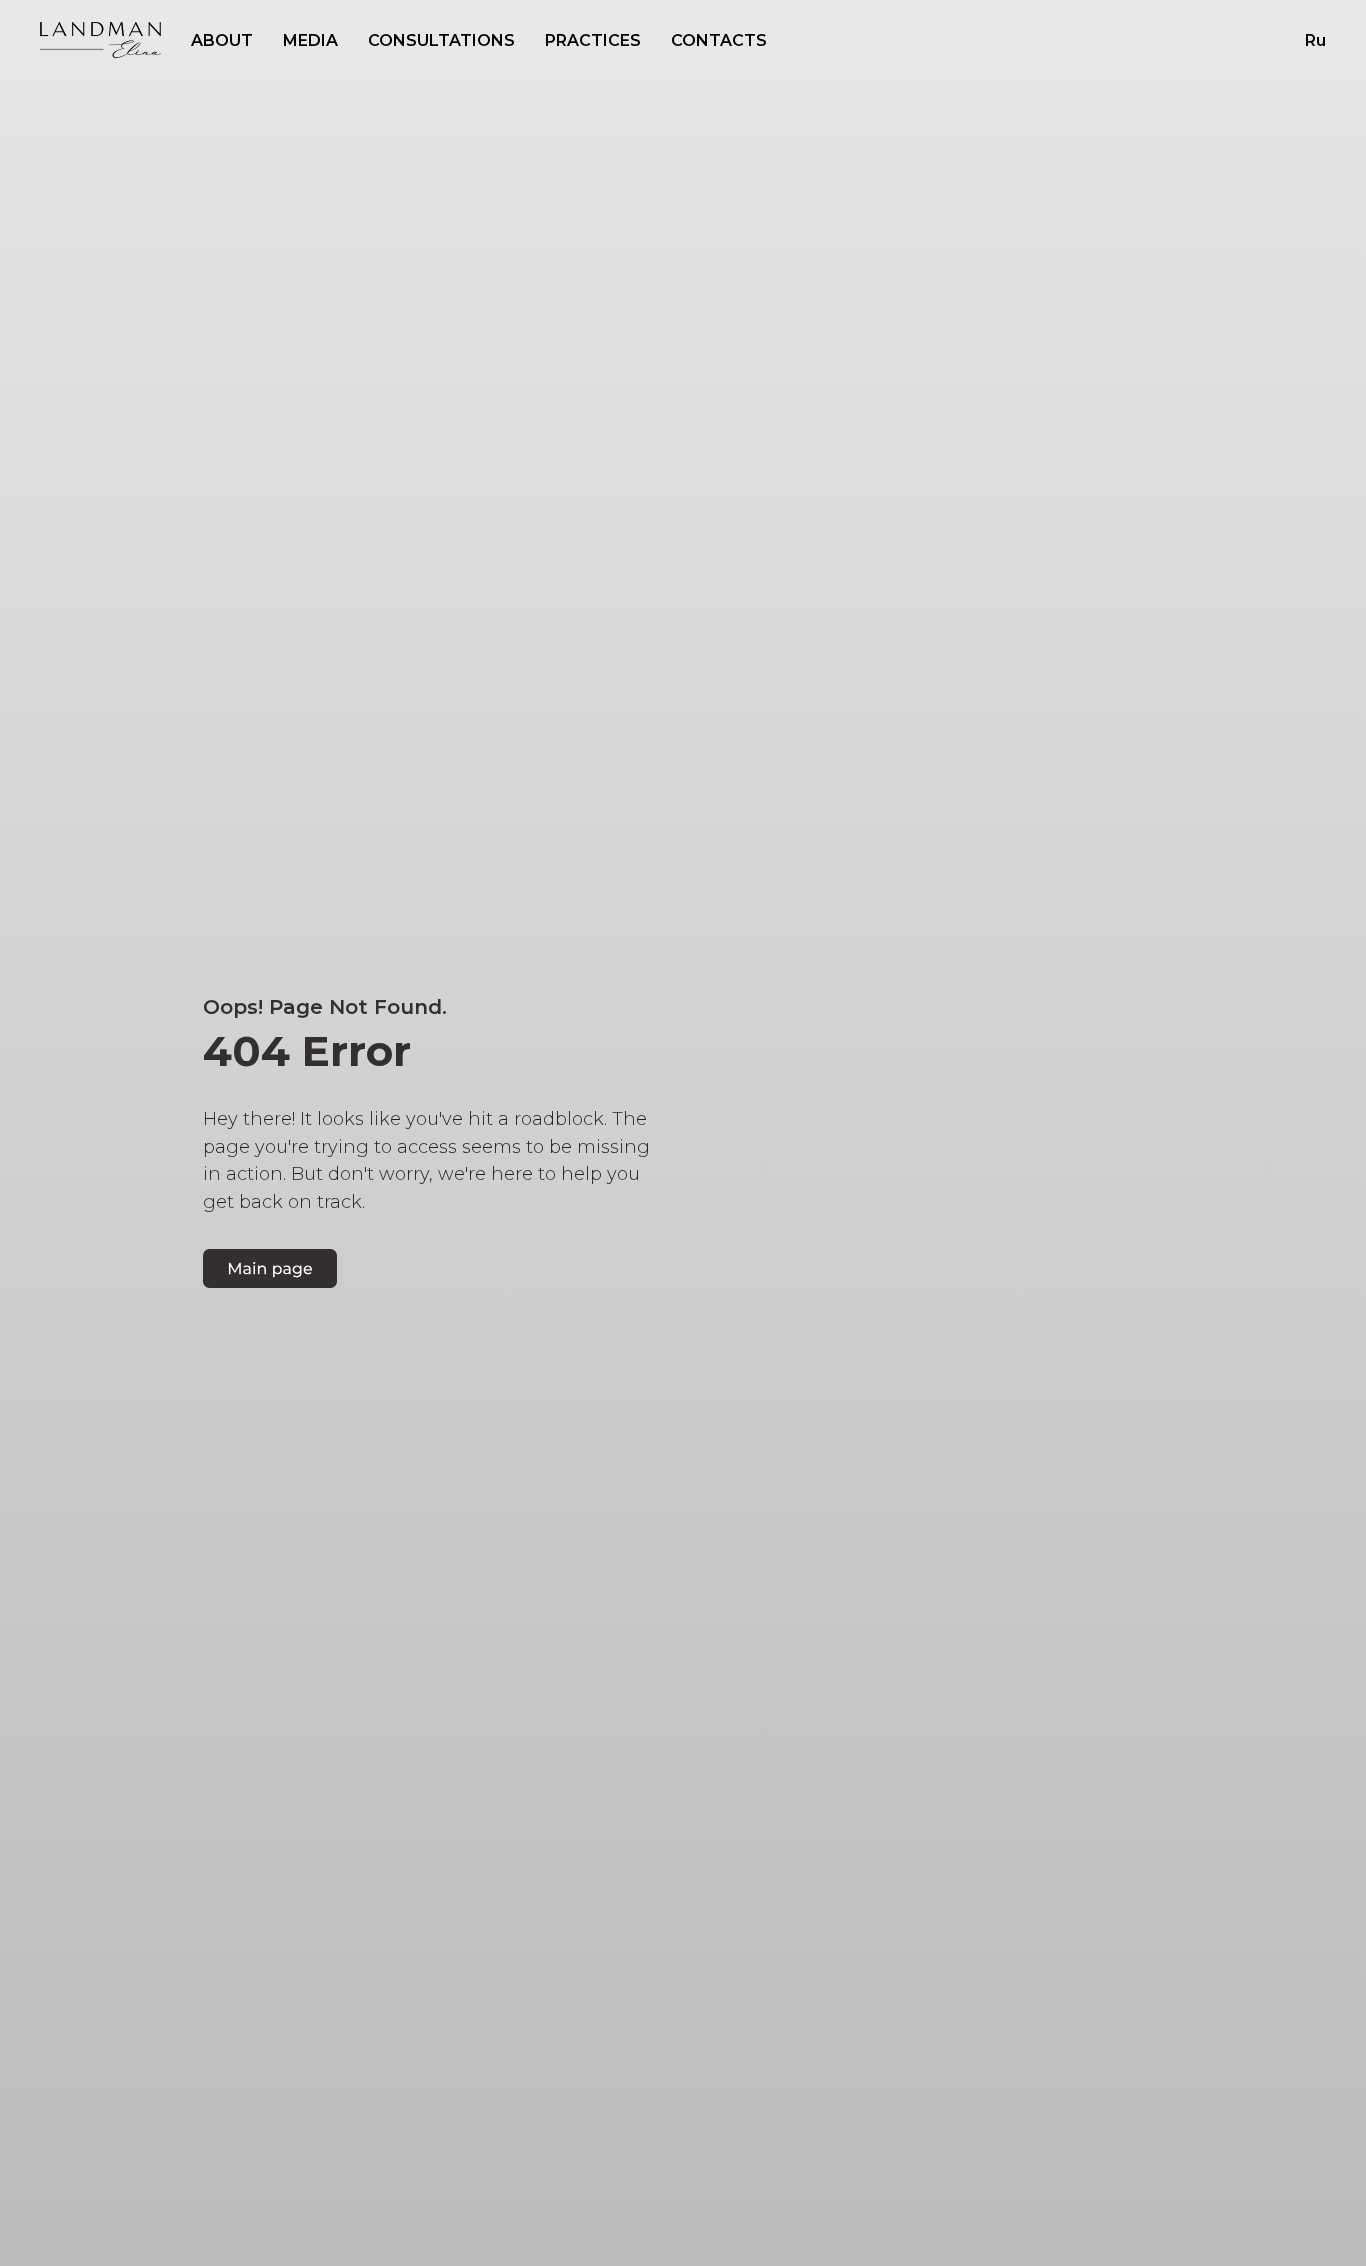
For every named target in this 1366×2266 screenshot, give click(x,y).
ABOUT (222, 40)
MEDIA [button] (310, 40)
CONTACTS (719, 40)
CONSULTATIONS (441, 40)
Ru (1315, 40)
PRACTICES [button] (593, 40)
